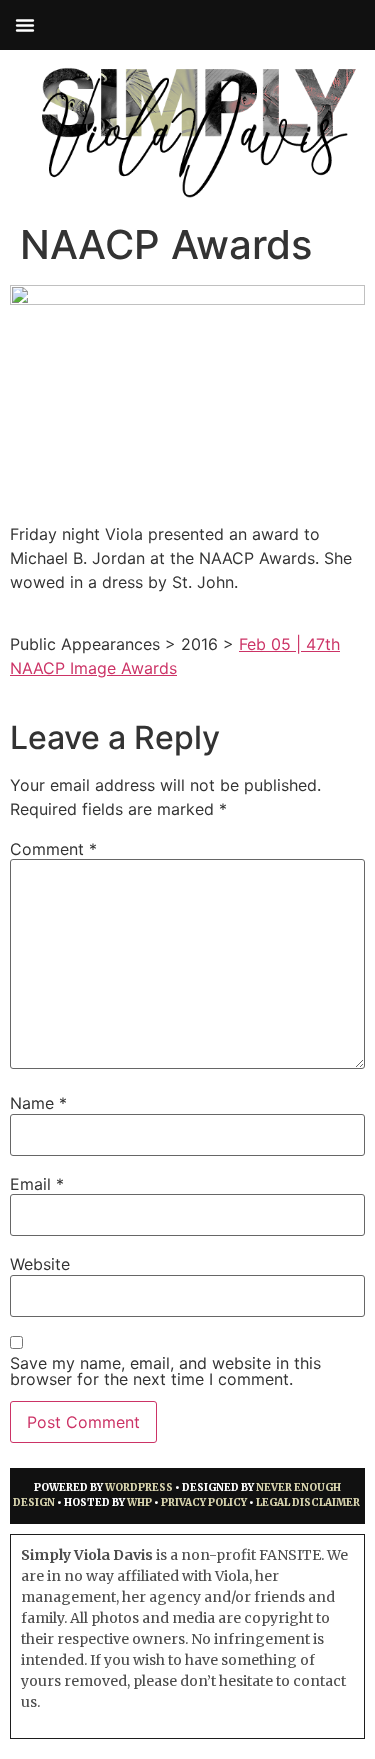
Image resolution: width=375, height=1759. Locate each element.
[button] (25, 25)
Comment (53, 849)
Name (38, 1103)
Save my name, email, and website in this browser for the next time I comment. (165, 1371)
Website (40, 1264)
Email (37, 1184)
